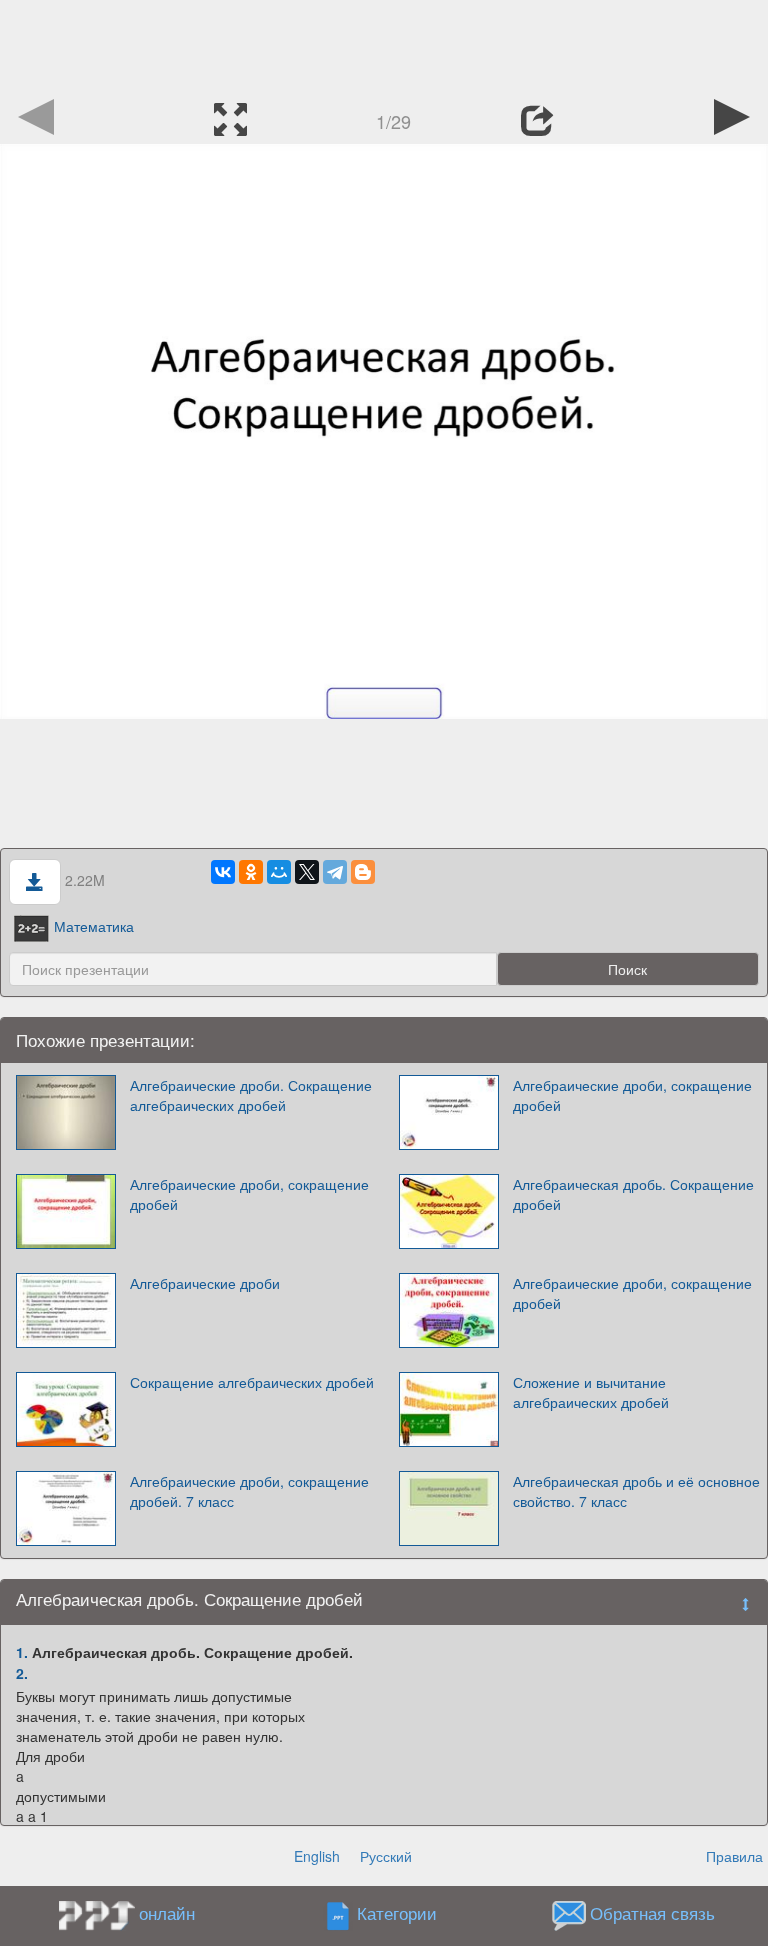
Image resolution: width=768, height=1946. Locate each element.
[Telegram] (335, 872)
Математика (94, 926)
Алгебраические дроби (205, 1283)
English (317, 1856)
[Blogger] (363, 872)
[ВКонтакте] (223, 872)
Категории (397, 1914)
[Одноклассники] (251, 872)
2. (22, 1673)
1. (22, 1652)
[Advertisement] (384, 45)
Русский (386, 1856)
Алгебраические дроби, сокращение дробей (632, 1095)
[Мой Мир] (279, 872)
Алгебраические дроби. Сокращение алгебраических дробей (251, 1095)
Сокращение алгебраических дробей (252, 1382)
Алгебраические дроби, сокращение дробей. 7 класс (249, 1491)
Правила (734, 1856)
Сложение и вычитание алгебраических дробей (591, 1392)
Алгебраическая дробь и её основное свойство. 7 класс (636, 1491)
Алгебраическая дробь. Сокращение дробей (633, 1194)
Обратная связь (652, 1914)
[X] (307, 872)
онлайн (167, 1913)
